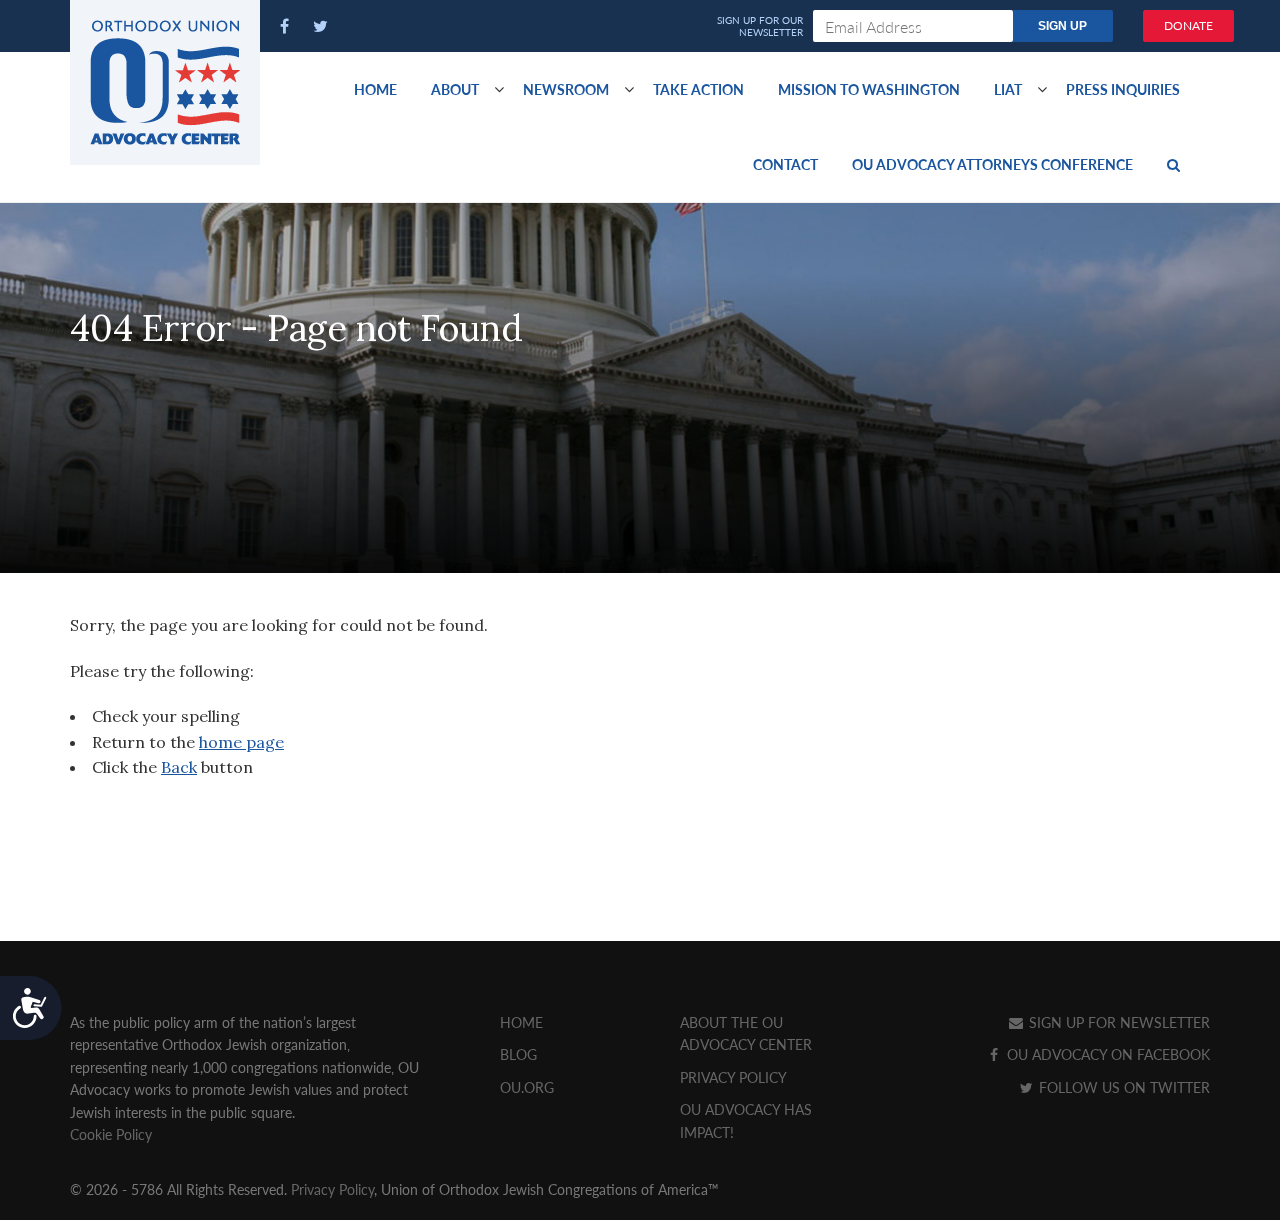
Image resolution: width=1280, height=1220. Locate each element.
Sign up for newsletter (1117, 1022)
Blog (518, 1054)
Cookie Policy (111, 1134)
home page (241, 742)
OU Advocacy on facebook (1106, 1054)
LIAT (1008, 89)
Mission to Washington (869, 89)
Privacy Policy (733, 1077)
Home (375, 89)
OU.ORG (527, 1087)
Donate (1188, 25)
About (455, 89)
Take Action (698, 89)
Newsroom (566, 89)
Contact (785, 164)
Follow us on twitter (1122, 1087)
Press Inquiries (1123, 89)
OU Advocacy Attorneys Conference (992, 164)
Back (179, 767)
